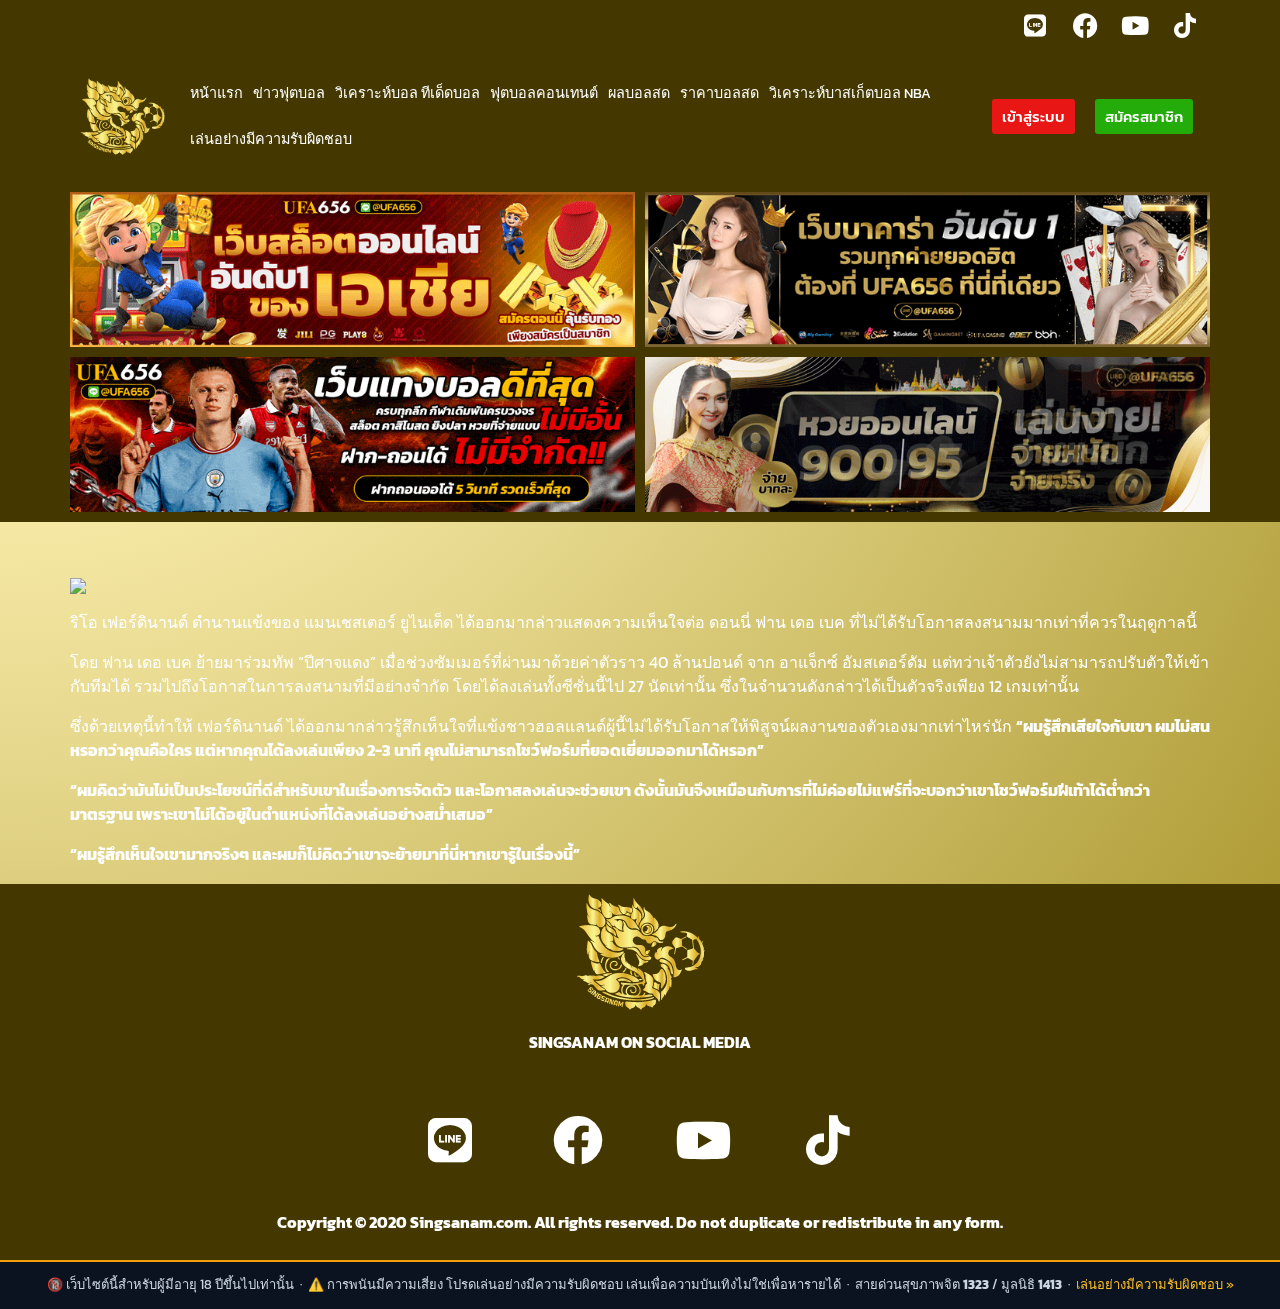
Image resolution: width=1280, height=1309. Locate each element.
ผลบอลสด (639, 93)
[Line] (1035, 25)
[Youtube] (1135, 25)
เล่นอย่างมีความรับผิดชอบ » (1155, 1284)
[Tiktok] (1185, 25)
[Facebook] (1085, 25)
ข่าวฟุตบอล (289, 93)
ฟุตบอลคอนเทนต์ (544, 93)
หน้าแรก (216, 93)
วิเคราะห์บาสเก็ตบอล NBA (850, 93)
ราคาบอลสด (719, 93)
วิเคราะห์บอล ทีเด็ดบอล (407, 93)
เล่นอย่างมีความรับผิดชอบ (271, 139)
